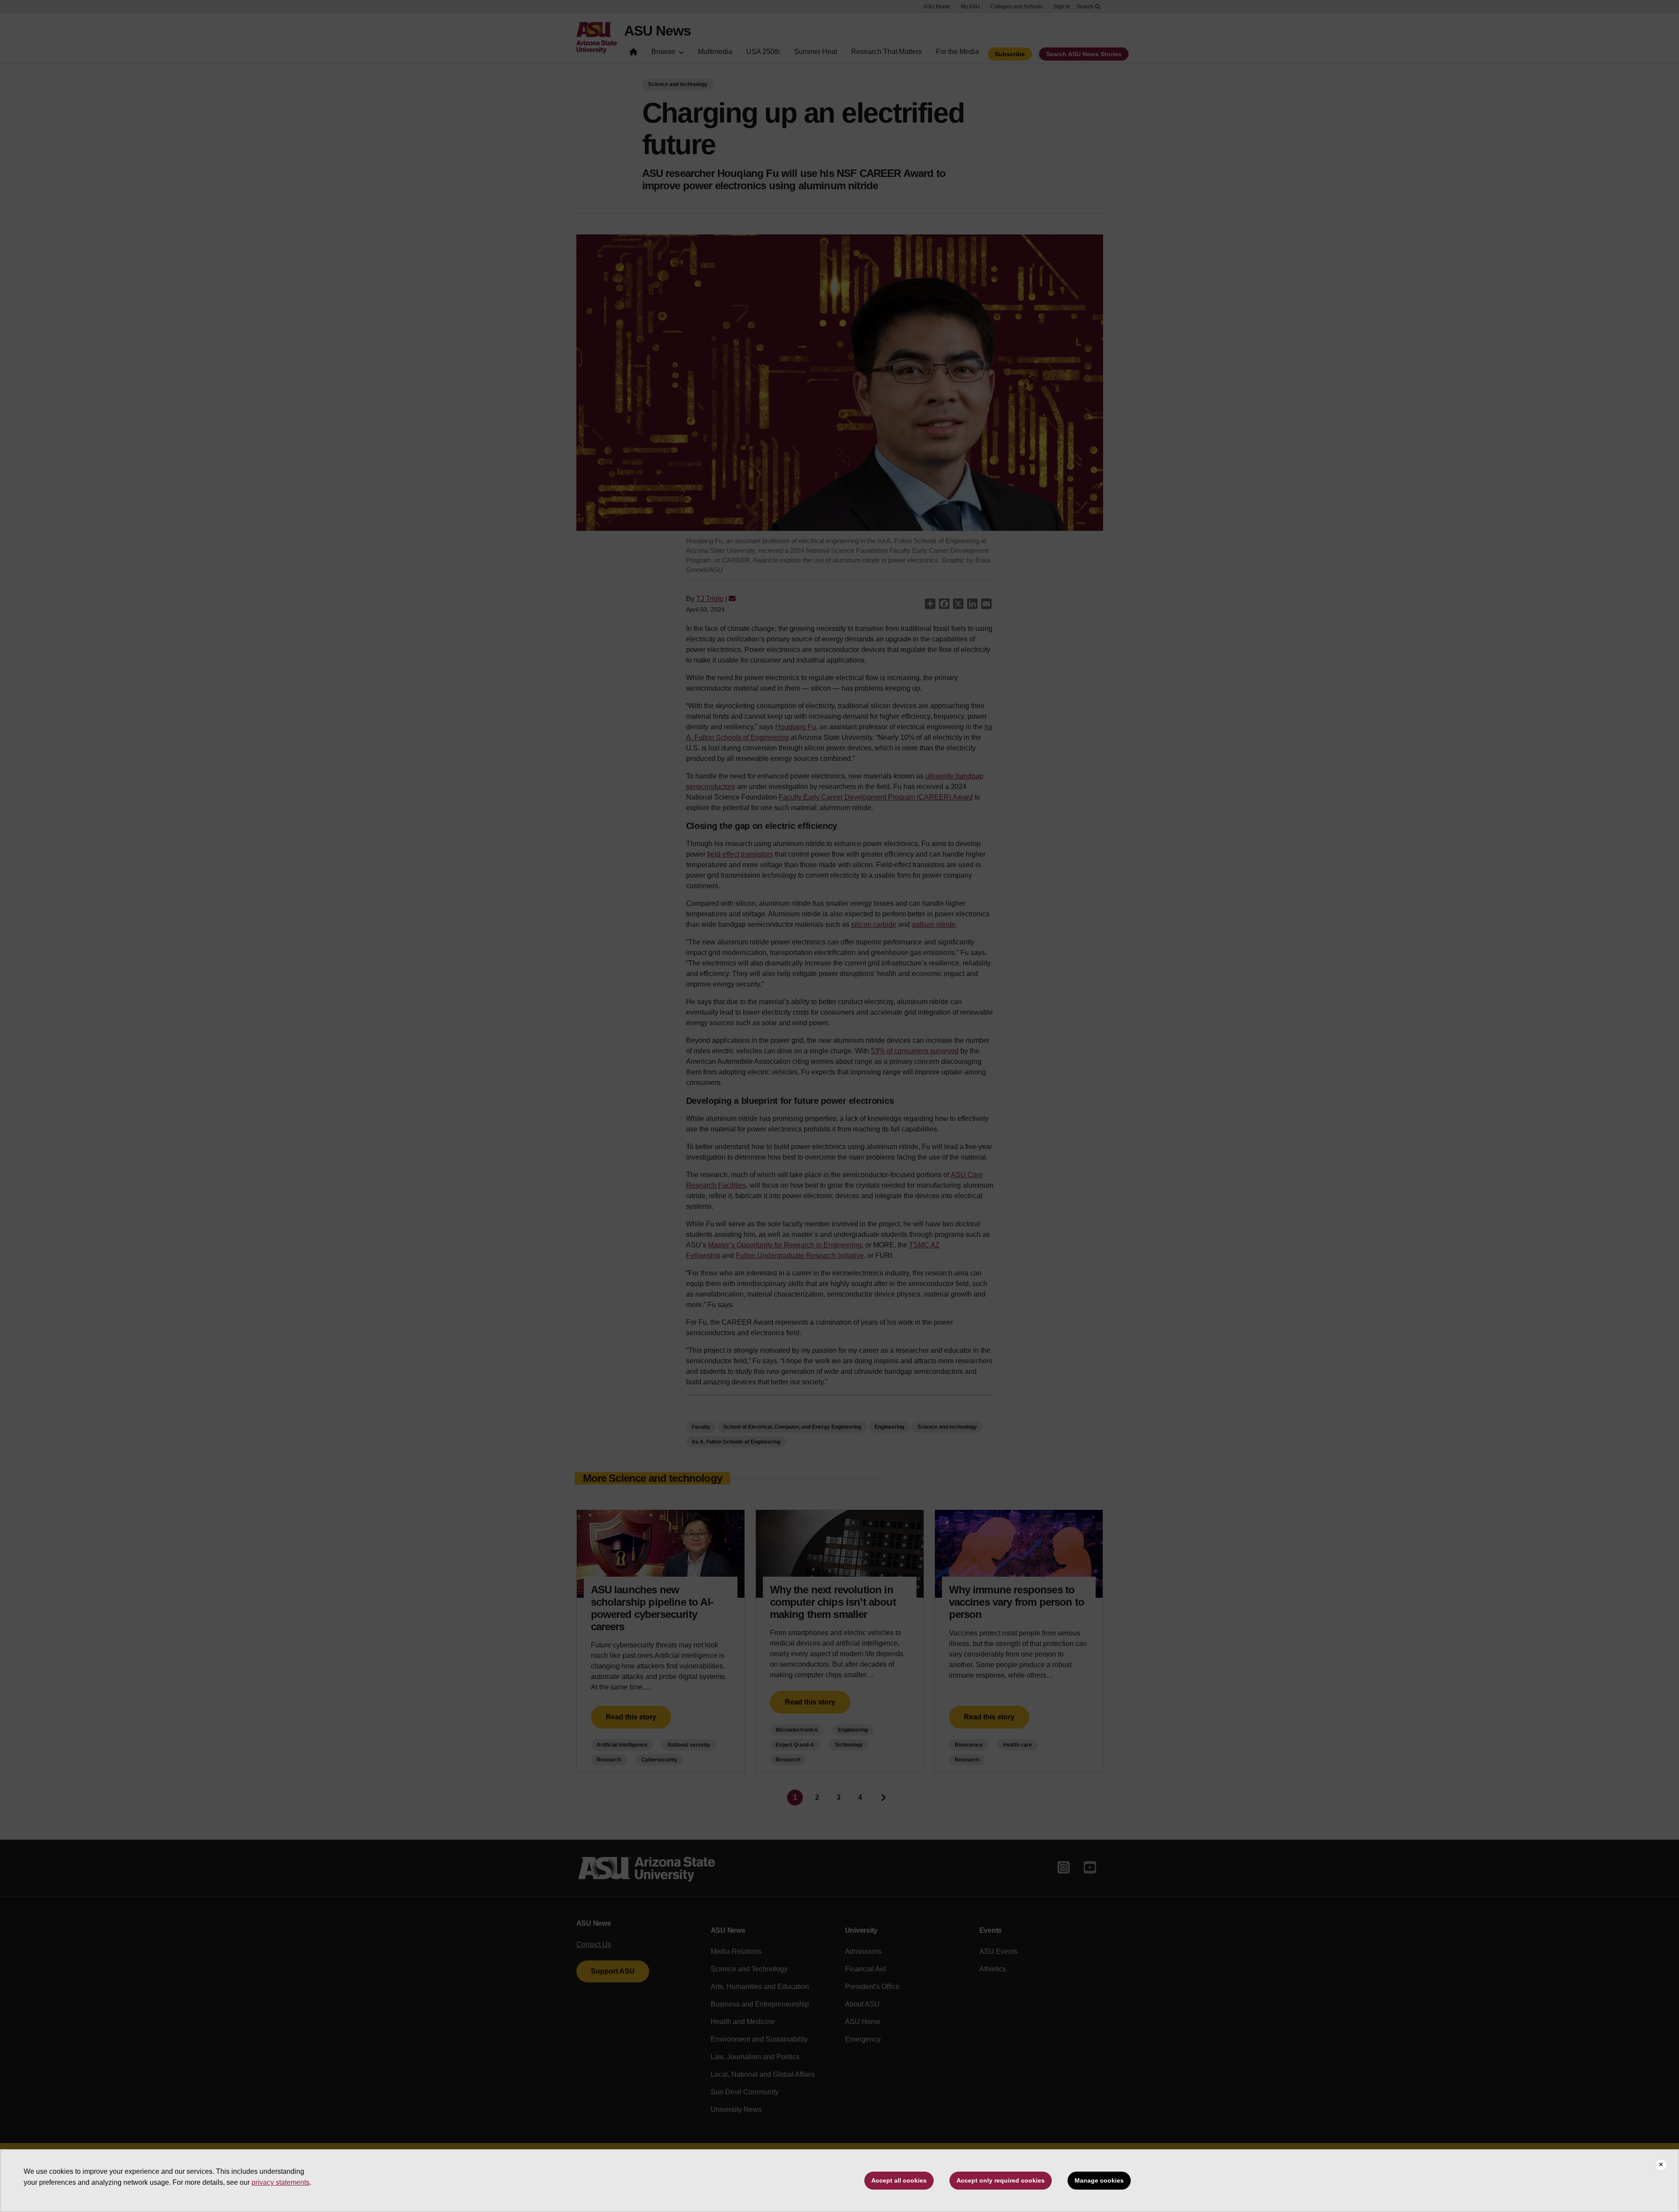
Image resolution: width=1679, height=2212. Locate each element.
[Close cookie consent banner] (1661, 2165)
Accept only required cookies (1001, 2180)
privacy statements (280, 2182)
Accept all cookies (899, 2180)
